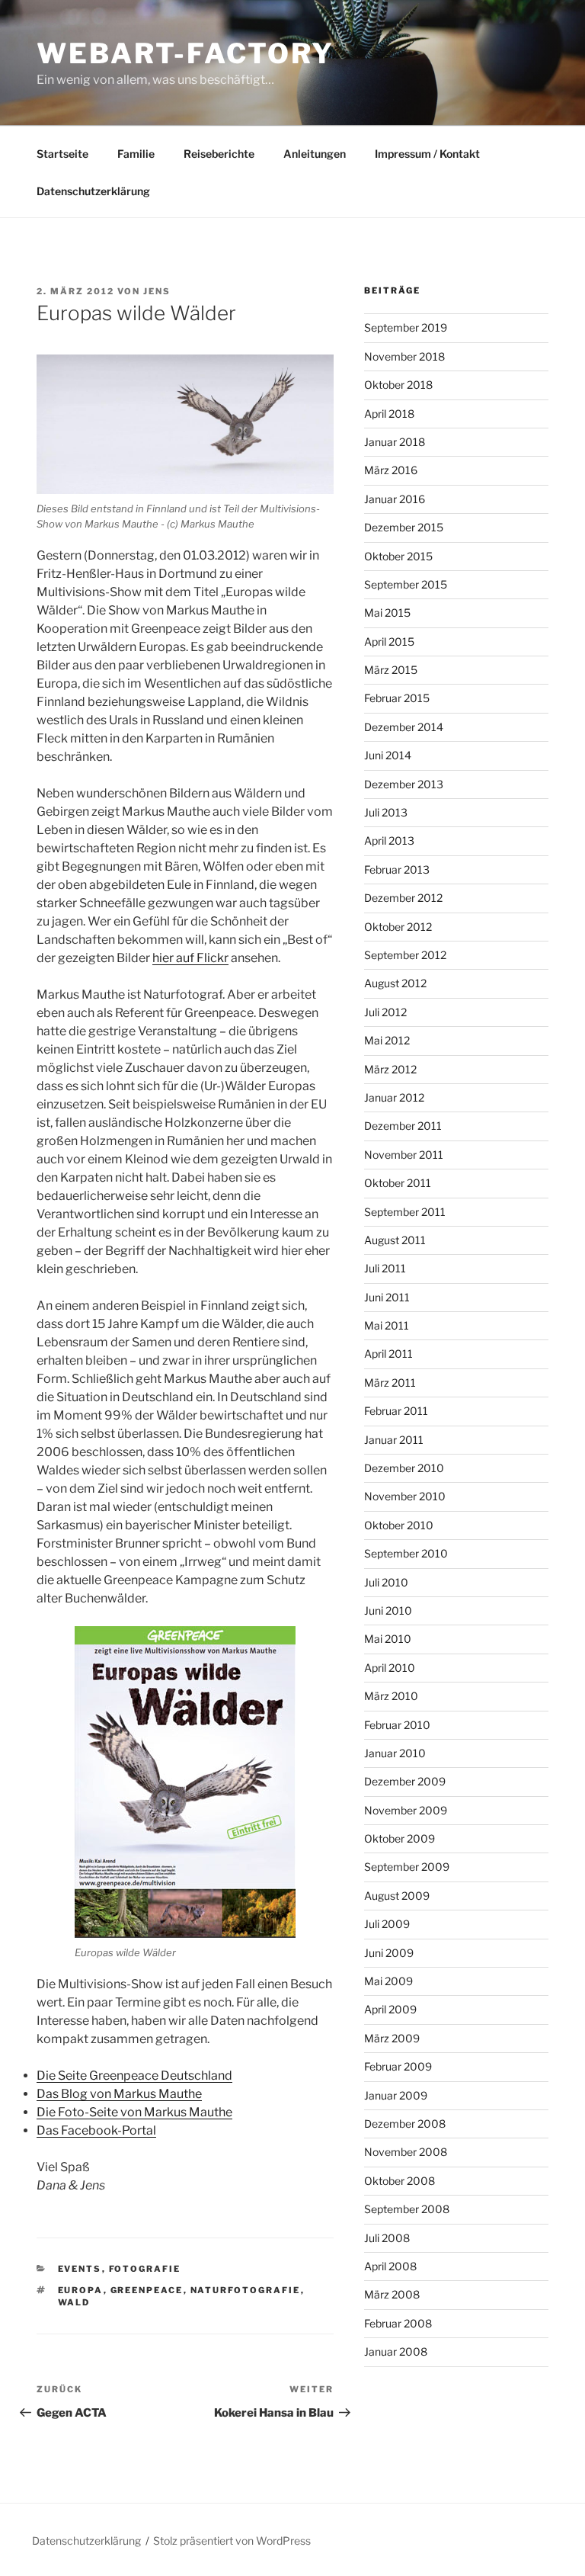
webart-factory (185, 53)
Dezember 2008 (405, 2124)
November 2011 (404, 1155)
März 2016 (391, 470)
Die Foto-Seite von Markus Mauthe (134, 2112)
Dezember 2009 (405, 1781)
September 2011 (405, 1212)
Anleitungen (315, 154)
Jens (157, 291)
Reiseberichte (219, 154)
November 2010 (405, 1496)
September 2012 (405, 955)
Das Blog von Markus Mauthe (119, 2094)
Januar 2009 (396, 2095)
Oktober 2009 (400, 1838)
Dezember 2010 (404, 1468)
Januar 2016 (395, 499)
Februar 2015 (397, 698)
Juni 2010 (388, 1610)
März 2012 (390, 1069)
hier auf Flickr (190, 958)
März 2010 (391, 1696)
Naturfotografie (246, 2290)
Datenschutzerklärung (93, 191)
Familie (136, 154)
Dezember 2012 (403, 898)
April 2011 (388, 1354)
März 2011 (390, 1383)
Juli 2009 (387, 1924)
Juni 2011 (387, 1297)
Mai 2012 (387, 1040)
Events (80, 2269)
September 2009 (407, 1867)
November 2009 (406, 1810)
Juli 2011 (385, 1268)
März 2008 (392, 2294)
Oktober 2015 (398, 556)
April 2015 (389, 642)
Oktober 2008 (400, 2181)
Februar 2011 (396, 1411)
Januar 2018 (395, 442)
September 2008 (407, 2209)
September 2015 (406, 584)
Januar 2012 (394, 1097)
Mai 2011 (387, 1325)
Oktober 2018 (398, 385)
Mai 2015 (387, 613)
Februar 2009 (398, 2066)
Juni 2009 (389, 1953)
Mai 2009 (388, 1981)
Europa (81, 2290)
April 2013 (389, 840)
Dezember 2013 (404, 784)
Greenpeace (147, 2290)
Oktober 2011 (398, 1183)
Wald (74, 2302)
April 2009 (390, 2009)
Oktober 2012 (398, 927)
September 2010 (406, 1553)
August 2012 (395, 983)
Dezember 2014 (404, 727)
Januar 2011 (394, 1440)
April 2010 (390, 1668)
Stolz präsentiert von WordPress (232, 2541)
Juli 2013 (386, 812)
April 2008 (390, 2266)
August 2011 (395, 1240)
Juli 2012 (385, 1012)
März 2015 (391, 670)
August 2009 (397, 1896)
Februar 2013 (397, 869)
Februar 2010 (397, 1725)
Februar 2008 (398, 2323)
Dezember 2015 (404, 527)
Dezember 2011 (403, 1126)
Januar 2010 (395, 1753)
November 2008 (406, 2152)
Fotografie (145, 2269)
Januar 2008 (396, 2351)
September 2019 (406, 327)
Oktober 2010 (399, 1525)
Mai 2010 (388, 1639)
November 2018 (404, 356)
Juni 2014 (388, 755)
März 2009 (392, 2038)
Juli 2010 (386, 1582)
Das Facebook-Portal (96, 2130)
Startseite (62, 154)
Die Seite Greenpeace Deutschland (134, 2076)
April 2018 (389, 414)
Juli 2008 (387, 2238)
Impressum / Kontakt (427, 154)
